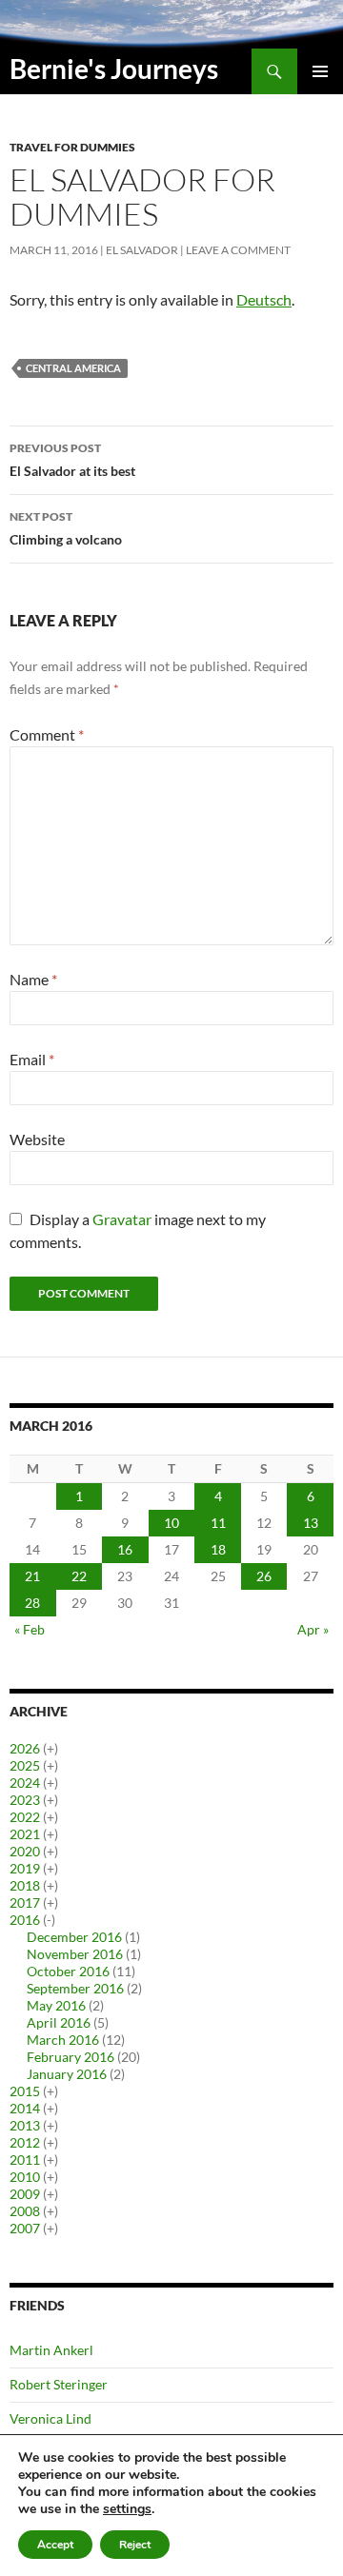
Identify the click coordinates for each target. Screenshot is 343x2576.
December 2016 (74, 1937)
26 (264, 1576)
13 (311, 1523)
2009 (25, 2194)
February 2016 (71, 2057)
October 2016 (68, 1971)
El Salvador (142, 250)
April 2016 (59, 2022)
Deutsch (264, 299)
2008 (25, 2211)
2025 (25, 1765)
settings (127, 2509)
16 (125, 1549)
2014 (25, 2108)
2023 (25, 1800)
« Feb (30, 1629)
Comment (47, 734)
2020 (25, 1851)
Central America (73, 368)
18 (218, 1549)
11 (218, 1523)
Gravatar (122, 1219)
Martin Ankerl (51, 2350)
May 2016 (56, 2005)
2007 (25, 2228)
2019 (25, 1868)
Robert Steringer (59, 2384)
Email (32, 1059)
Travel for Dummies (72, 147)
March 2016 (63, 2040)
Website (37, 1139)
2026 (25, 1748)
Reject (135, 2545)
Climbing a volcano (66, 528)
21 (32, 1576)
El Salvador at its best (72, 460)
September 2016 (75, 1988)
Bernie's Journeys (114, 69)
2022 (25, 1817)
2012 (25, 2142)
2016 (25, 1920)
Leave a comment (238, 250)
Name (33, 979)
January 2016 (67, 2074)
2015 (25, 2091)
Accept (55, 2545)
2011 (25, 2160)
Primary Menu (320, 71)
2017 (25, 1902)
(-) (49, 1920)
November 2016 (75, 1954)
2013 (25, 2125)
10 (171, 1523)
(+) (50, 1748)
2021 (25, 1834)
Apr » (313, 1629)
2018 (25, 1885)
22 (79, 1576)
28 (32, 1603)
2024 (25, 1783)
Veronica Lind (50, 2418)
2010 (25, 2177)
